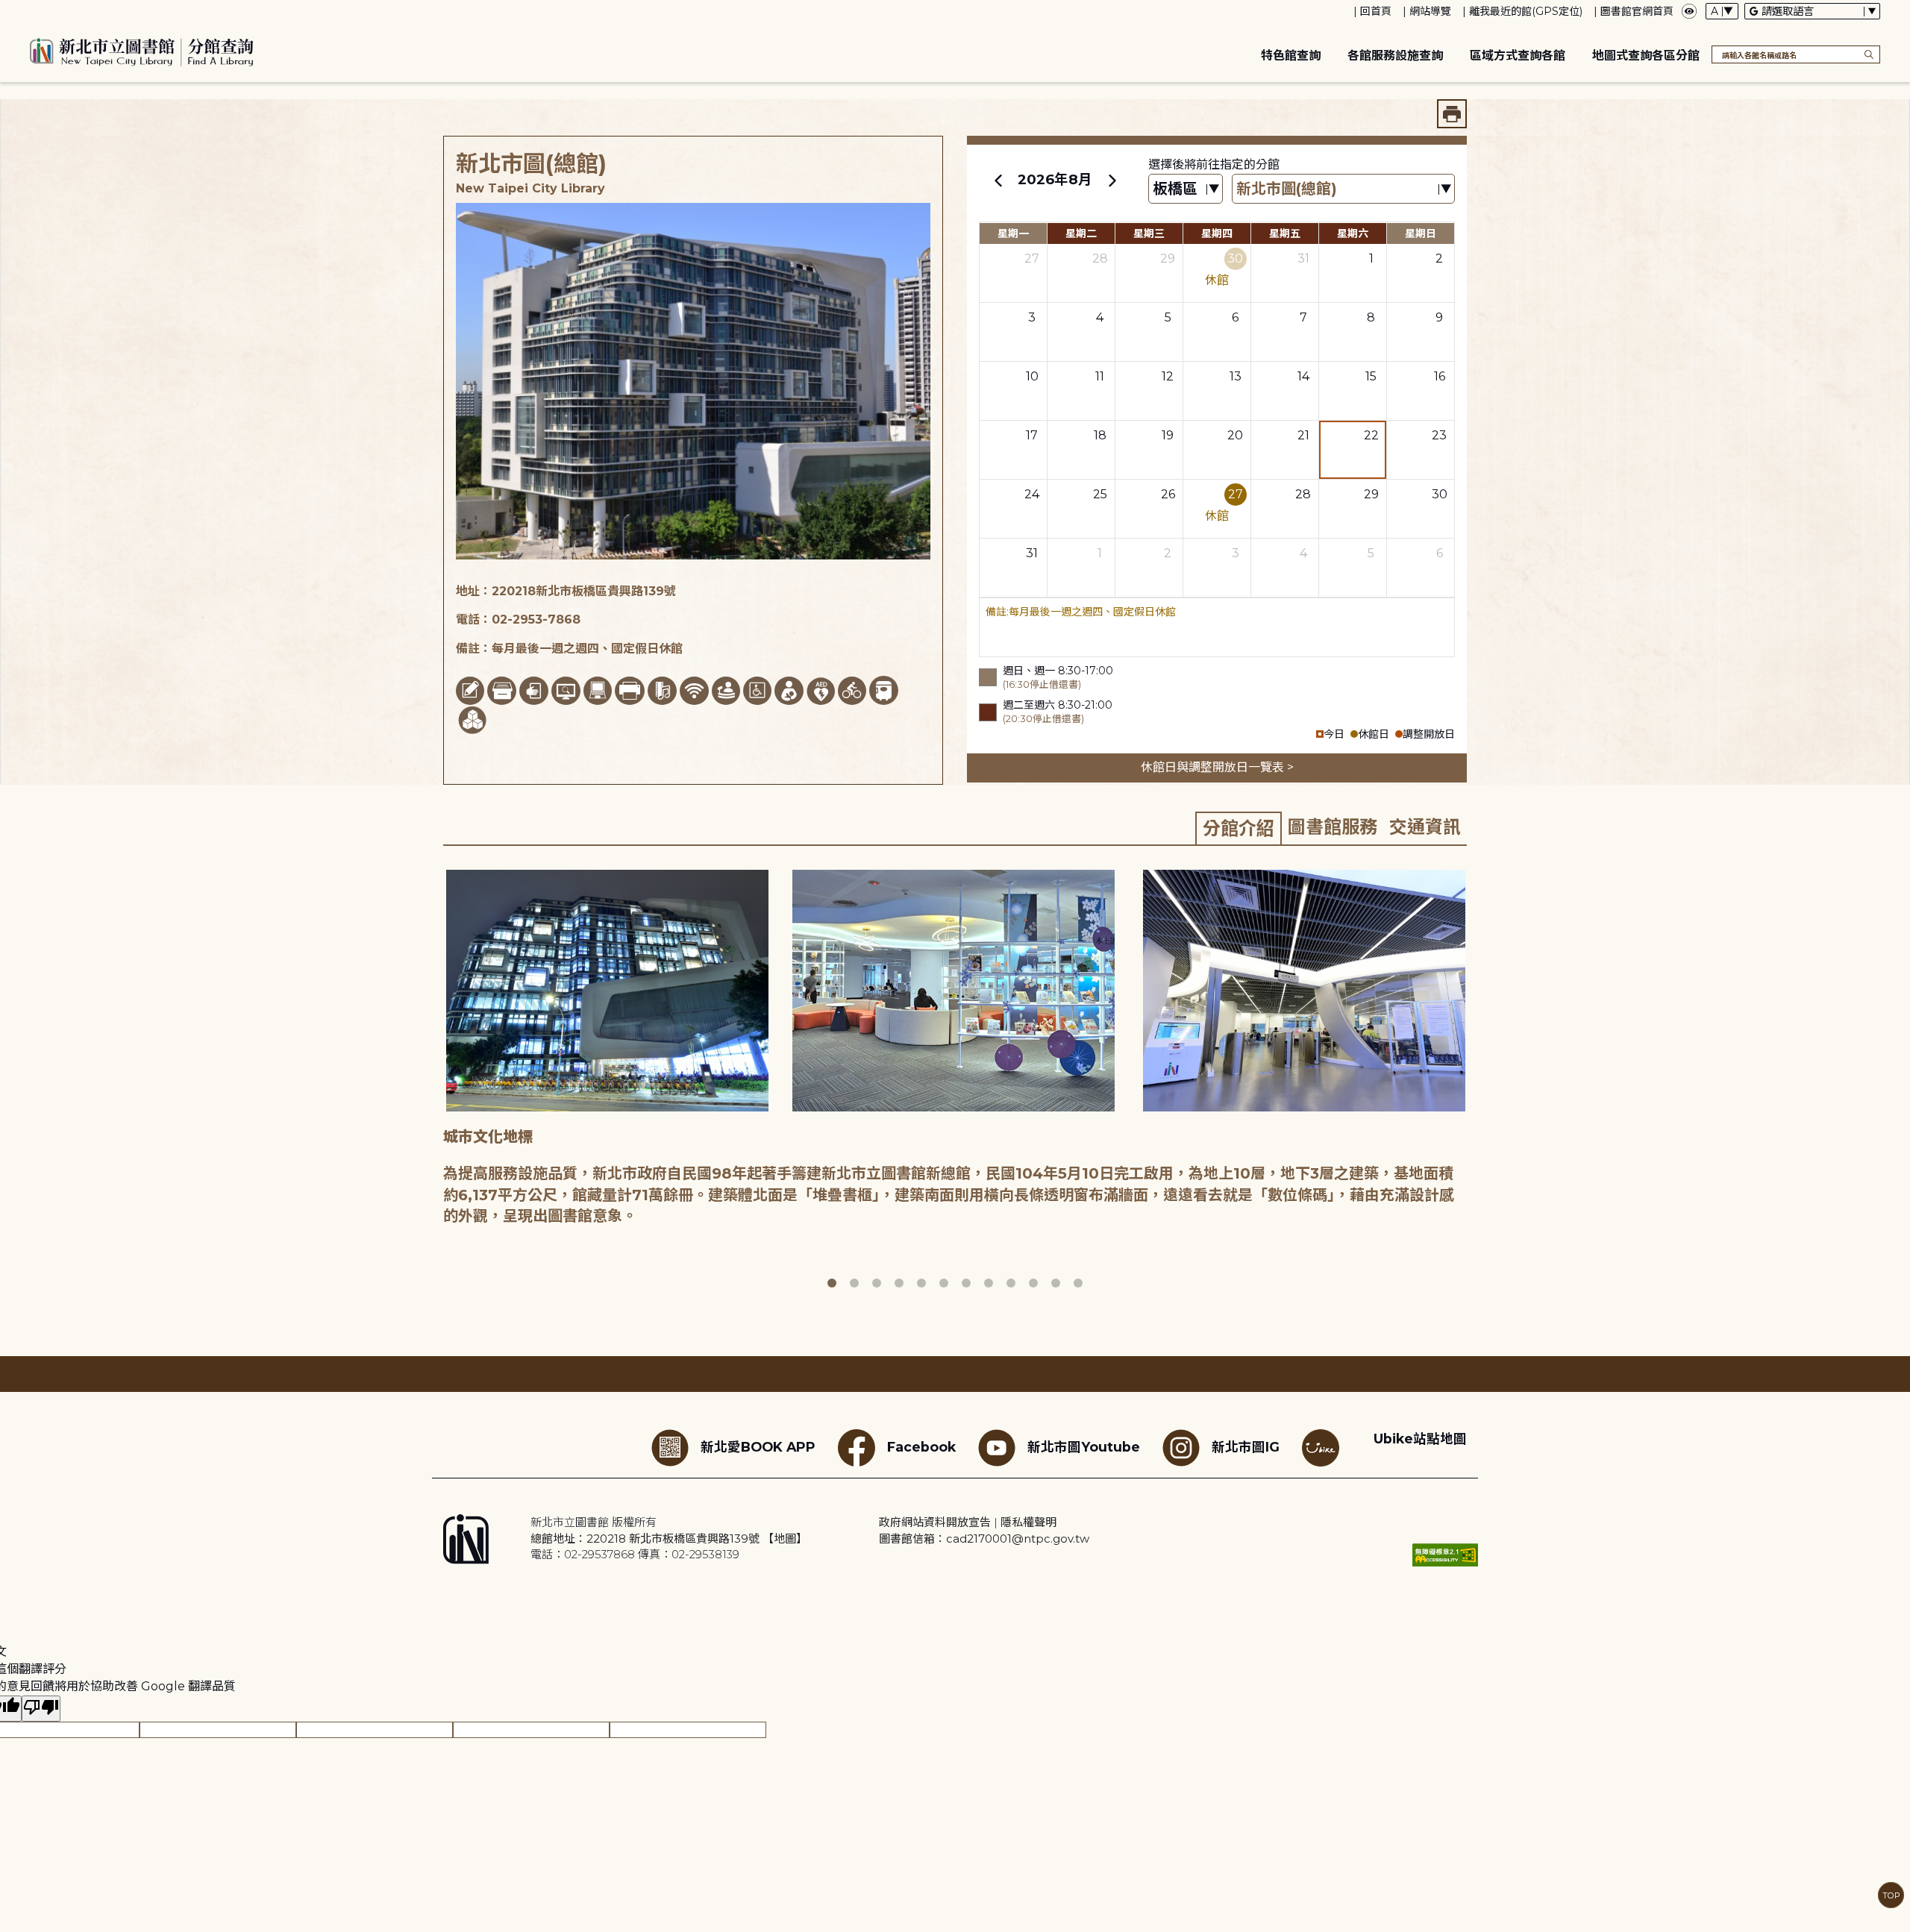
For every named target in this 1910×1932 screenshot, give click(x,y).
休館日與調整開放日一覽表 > (1217, 767)
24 (1032, 494)
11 (1100, 376)
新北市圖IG (1246, 1447)
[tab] (1239, 828)
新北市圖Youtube (1084, 1447)
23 (1439, 435)
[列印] (1452, 114)
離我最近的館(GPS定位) (1526, 11)
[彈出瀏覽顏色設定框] (1689, 11)
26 (1168, 494)
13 (1236, 376)
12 (1168, 376)
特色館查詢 (1291, 56)
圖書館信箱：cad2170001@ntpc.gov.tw (984, 1539)
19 (1168, 435)
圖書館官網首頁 (1637, 11)
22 (1371, 435)
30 (1235, 258)
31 (1303, 258)
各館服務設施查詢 (1395, 56)
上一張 (432, 1080)
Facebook (921, 1447)
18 (1100, 435)
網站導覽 (1430, 11)
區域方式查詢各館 (1518, 56)
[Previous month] (998, 180)
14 (1303, 376)
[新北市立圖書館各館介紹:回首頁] (142, 50)
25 (1100, 494)
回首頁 (1376, 11)
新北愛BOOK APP (758, 1447)
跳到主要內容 (37, 10)
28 (1100, 258)
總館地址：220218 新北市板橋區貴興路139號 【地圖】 (669, 1539)
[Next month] (1112, 180)
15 (1371, 376)
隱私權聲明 (1028, 1522)
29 (1168, 258)
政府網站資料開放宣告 (935, 1522)
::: (7, 10)
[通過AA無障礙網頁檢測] (1445, 1555)
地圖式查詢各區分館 (1646, 56)
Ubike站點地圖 (1420, 1439)
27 (1032, 258)
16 (1440, 376)
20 (1235, 435)
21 (1303, 435)
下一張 (1477, 1080)
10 (1032, 376)
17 (1032, 435)
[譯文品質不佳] (41, 1709)
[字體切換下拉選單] (1722, 11)
